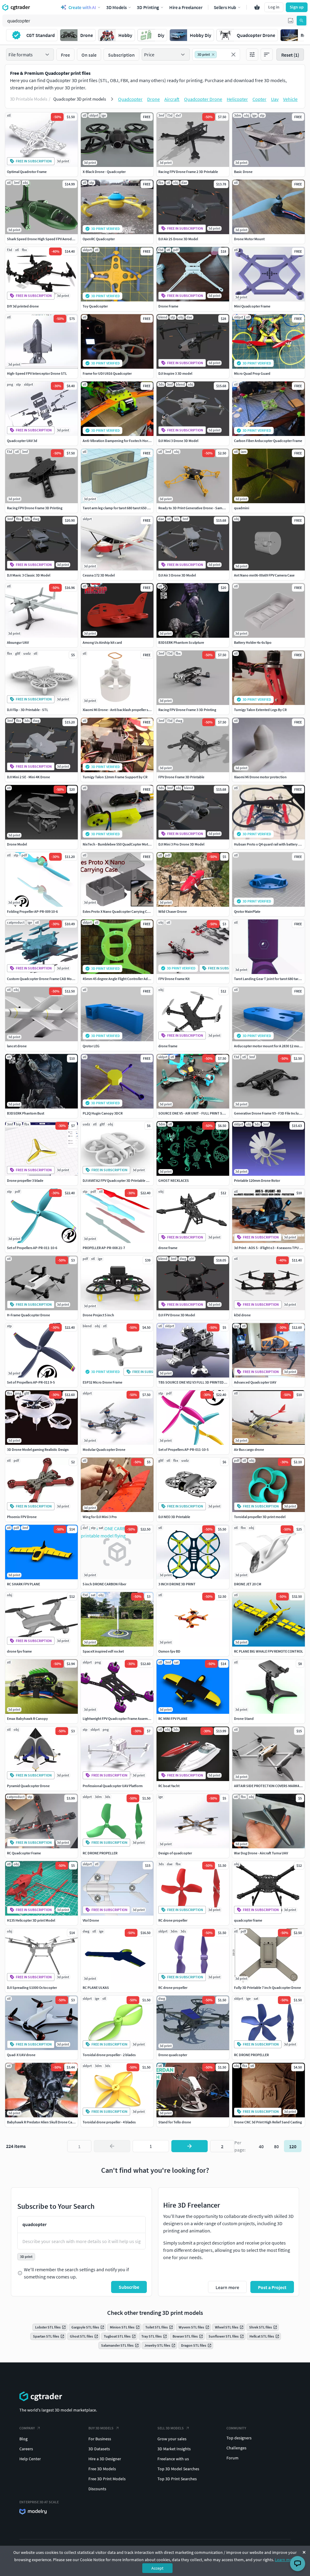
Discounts (97, 2489)
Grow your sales (172, 2439)
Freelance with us (173, 2459)
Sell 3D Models (171, 2428)
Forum (232, 2458)
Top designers (239, 2438)
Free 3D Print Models (107, 2479)
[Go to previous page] (112, 2146)
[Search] (302, 21)
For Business (100, 2439)
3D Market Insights (174, 2449)
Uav (275, 99)
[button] (291, 21)
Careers (26, 2449)
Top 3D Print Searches (177, 2479)
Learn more (285, 2560)
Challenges (236, 2448)
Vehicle (290, 99)
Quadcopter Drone (203, 99)
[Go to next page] (190, 2146)
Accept (157, 2568)
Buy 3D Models (101, 2428)
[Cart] (257, 7)
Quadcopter (130, 99)
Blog (23, 2439)
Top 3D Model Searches (178, 2469)
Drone (153, 99)
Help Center (30, 2459)
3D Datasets (99, 2449)
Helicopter (237, 99)
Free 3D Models (102, 2469)
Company (27, 2428)
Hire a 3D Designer (105, 2459)
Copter (259, 99)
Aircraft (172, 99)
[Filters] (252, 55)
